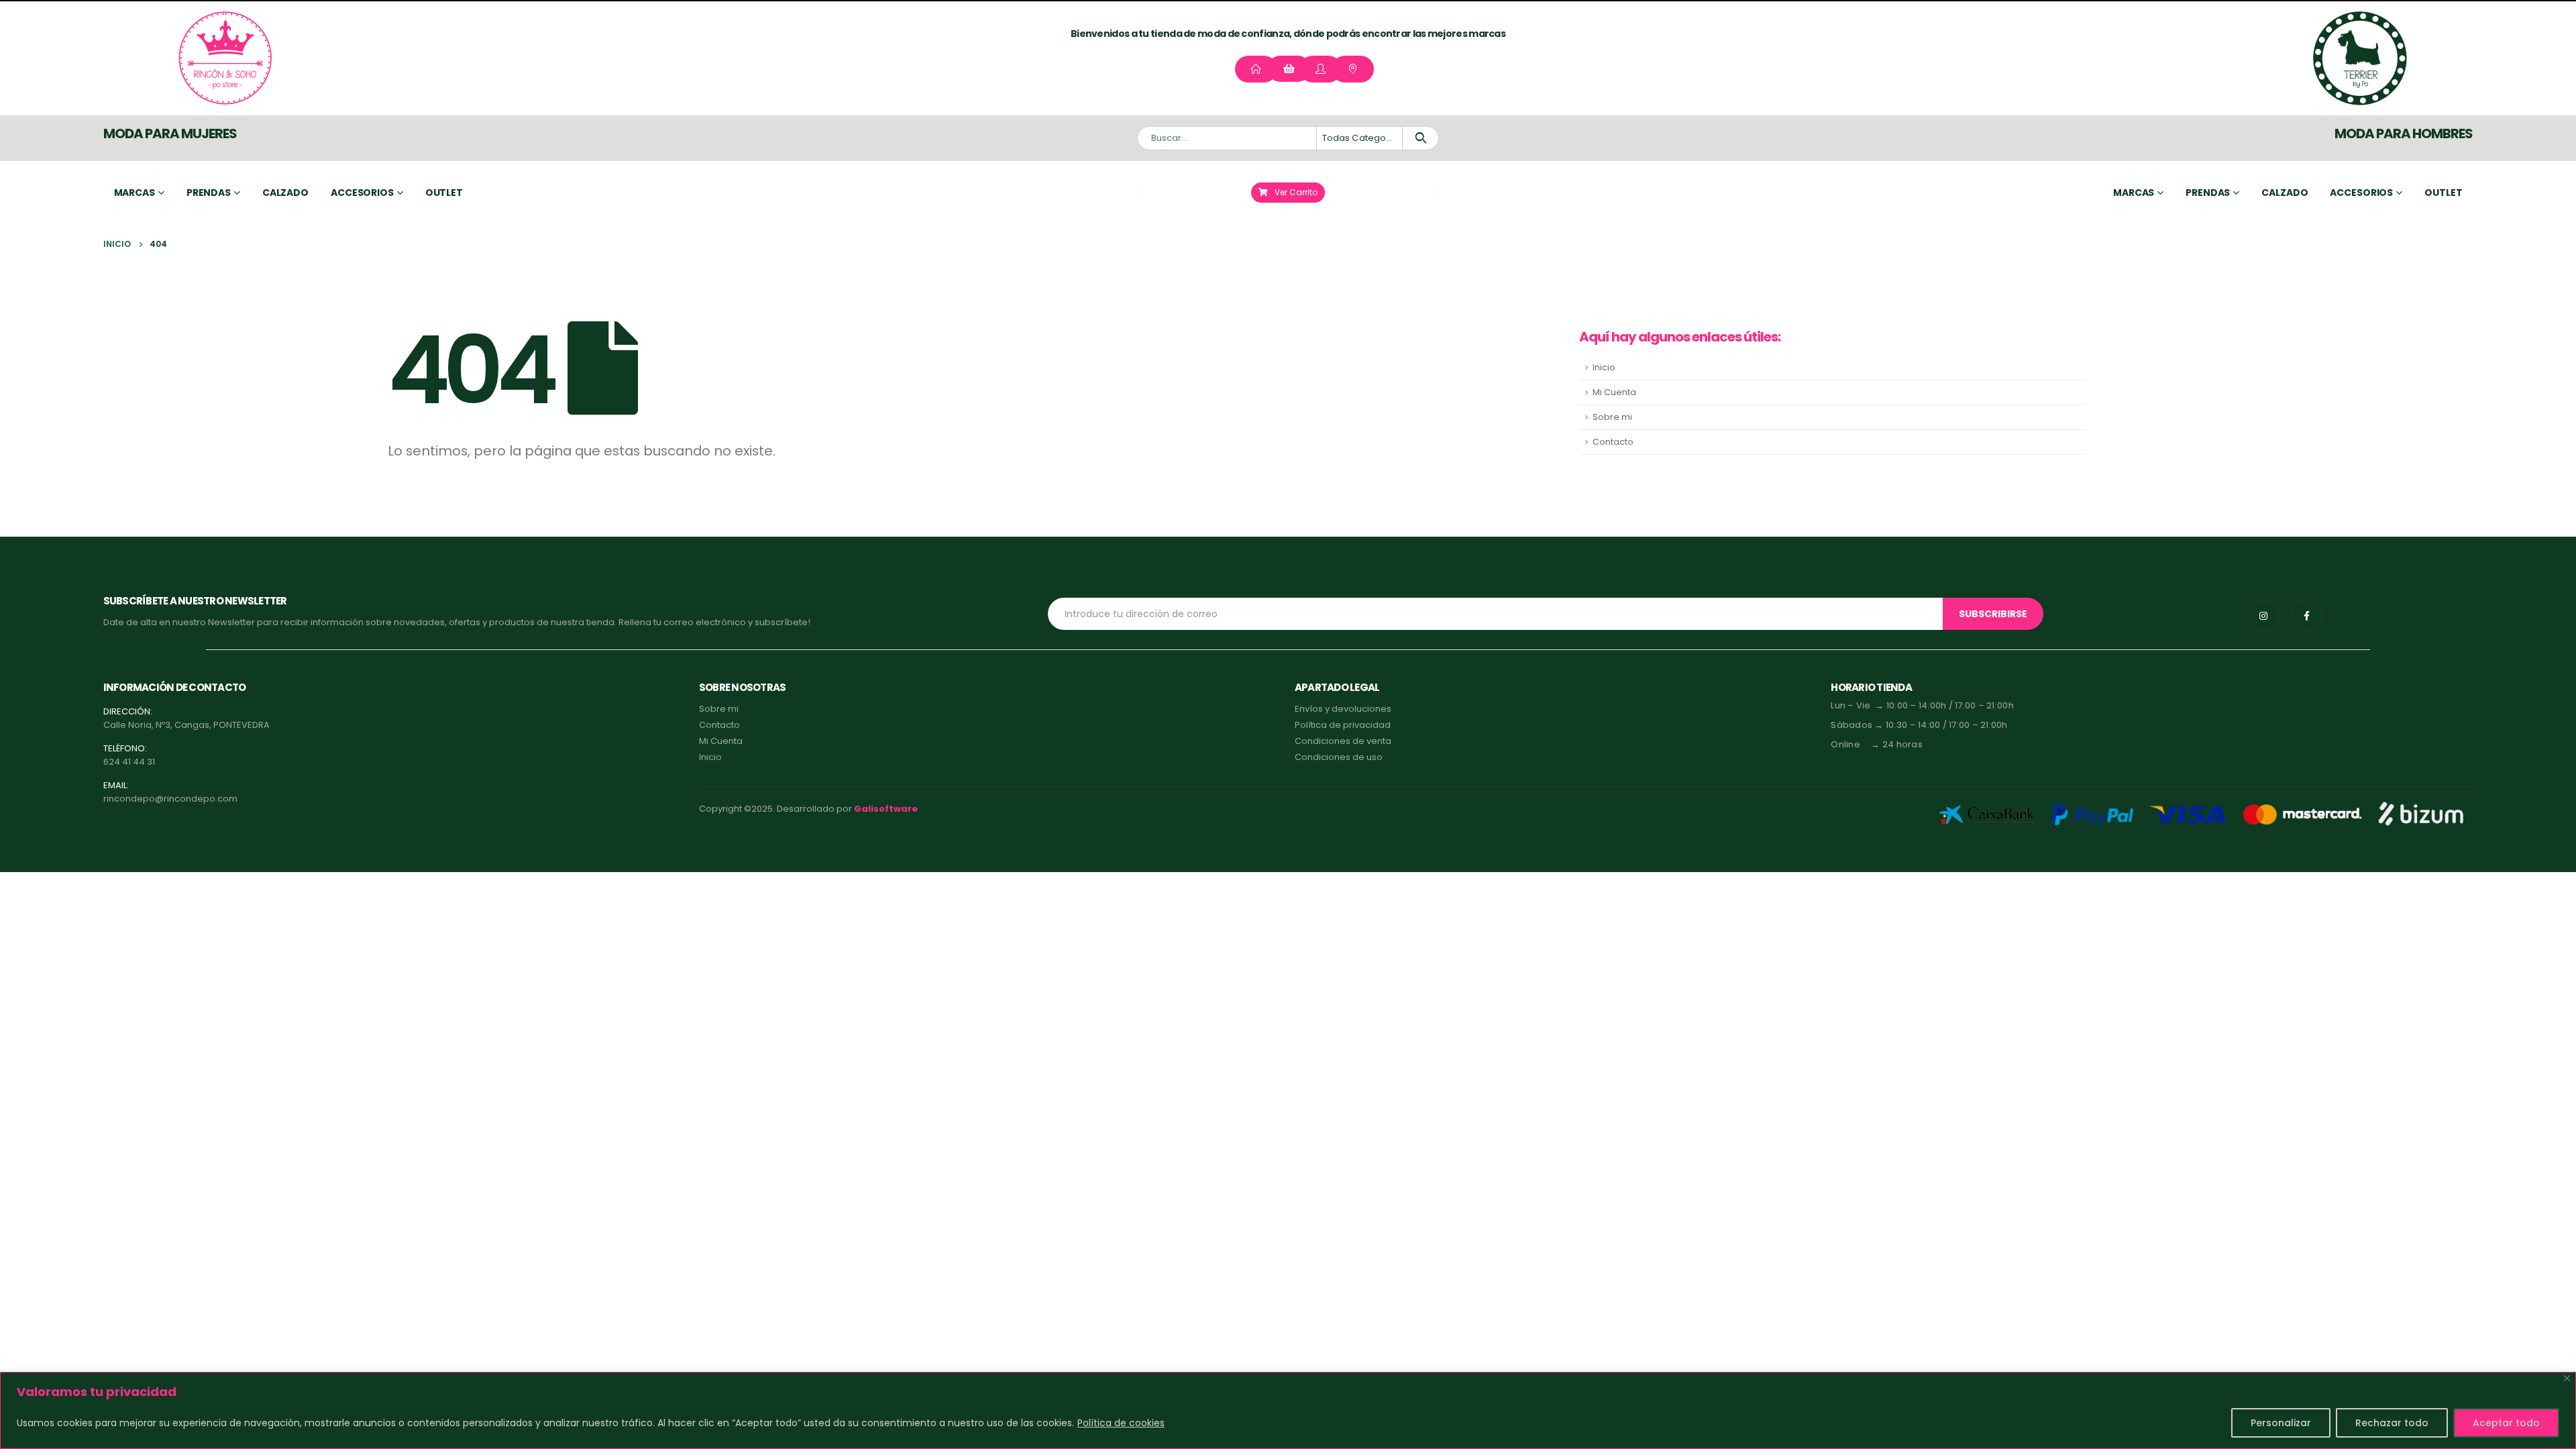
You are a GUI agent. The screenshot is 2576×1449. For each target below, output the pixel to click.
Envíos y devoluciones (1343, 709)
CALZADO (2285, 193)
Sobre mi (1612, 417)
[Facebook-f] (2306, 616)
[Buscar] (1420, 138)
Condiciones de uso (1339, 757)
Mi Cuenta (1614, 392)
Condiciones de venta (1343, 741)
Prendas (209, 193)
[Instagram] (2263, 616)
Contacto (1613, 442)
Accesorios (362, 193)
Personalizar (2281, 1423)
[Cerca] (2567, 1378)
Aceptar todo (2506, 1423)
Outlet (444, 193)
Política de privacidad (1343, 725)
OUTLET (2443, 193)
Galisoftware (886, 809)
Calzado (285, 193)
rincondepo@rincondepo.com (170, 799)
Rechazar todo (2392, 1423)
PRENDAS (2208, 193)
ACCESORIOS (2361, 193)
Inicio (1604, 367)
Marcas (135, 193)
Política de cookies (1121, 1423)
